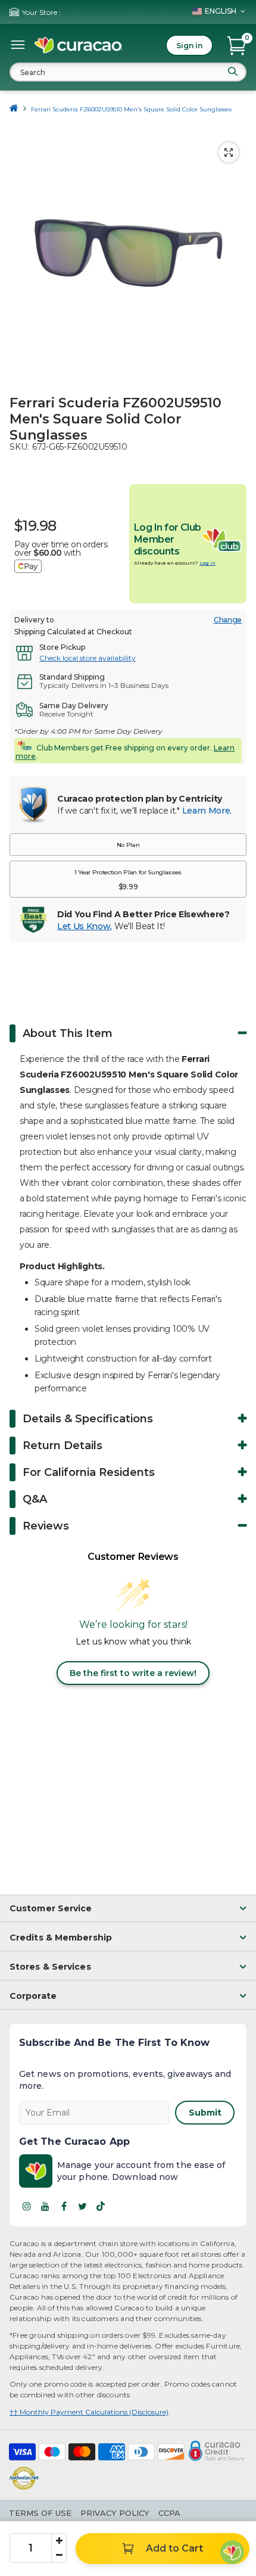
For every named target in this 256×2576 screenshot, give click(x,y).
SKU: (19, 447)
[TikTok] (101, 2206)
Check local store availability (88, 658)
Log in (207, 563)
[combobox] (128, 72)
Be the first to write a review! (133, 1673)
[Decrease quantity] (59, 2555)
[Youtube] (45, 2206)
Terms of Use (40, 2513)
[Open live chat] (232, 2552)
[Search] (233, 71)
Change (228, 620)
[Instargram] (27, 2206)
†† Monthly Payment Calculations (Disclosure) (89, 2412)
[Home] (14, 109)
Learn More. (207, 811)
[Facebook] (64, 2206)
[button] (128, 845)
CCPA (169, 2513)
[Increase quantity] (59, 2541)
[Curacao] (79, 45)
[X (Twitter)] (82, 2206)
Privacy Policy (115, 2513)
